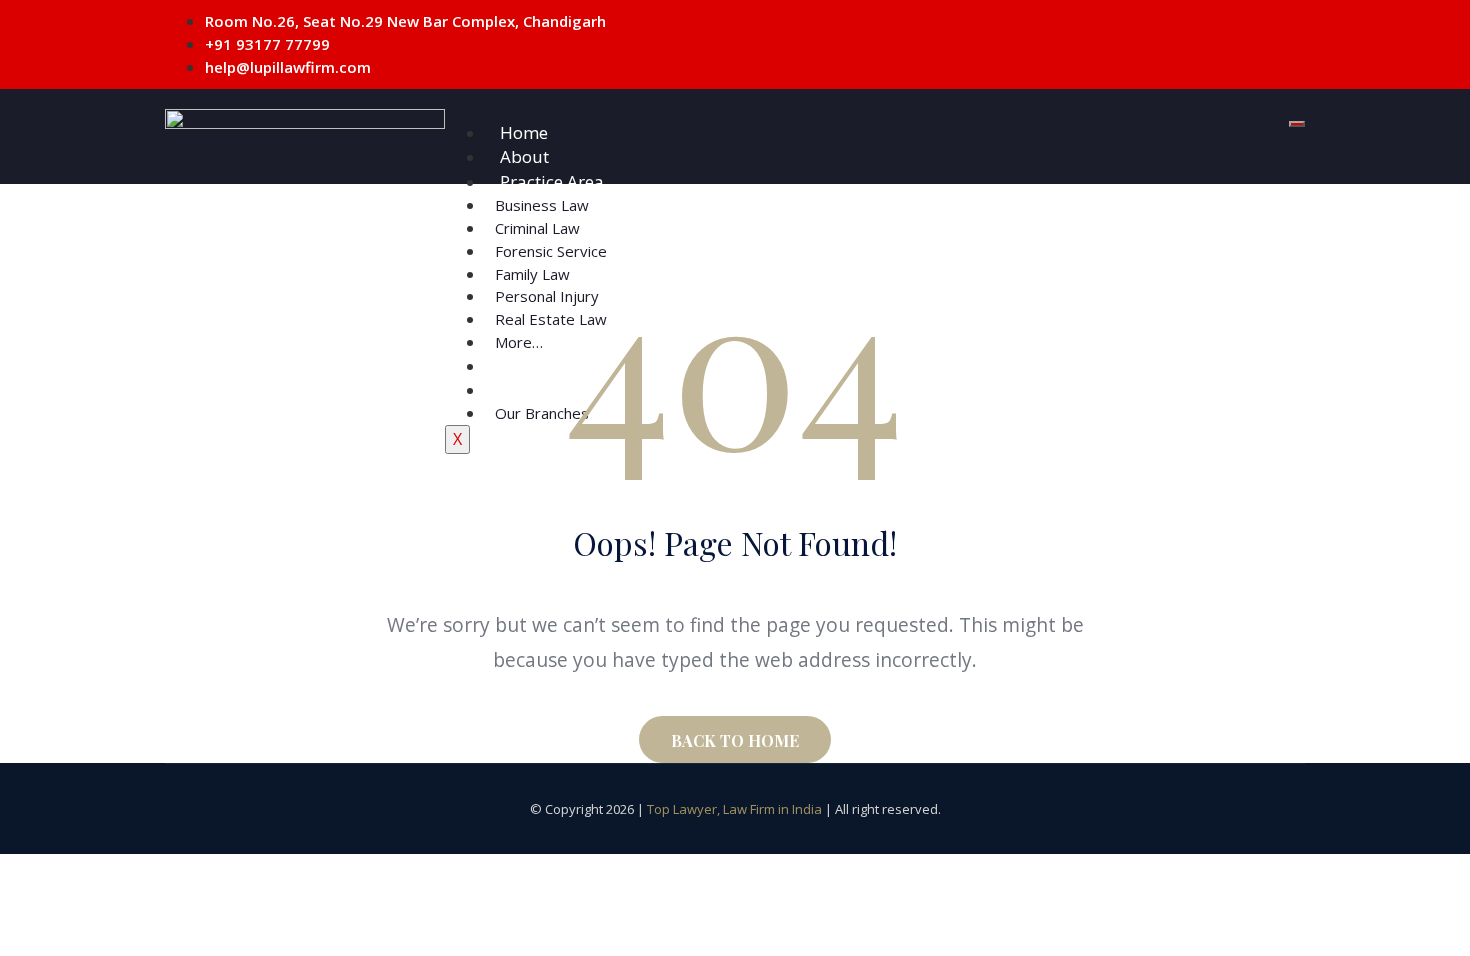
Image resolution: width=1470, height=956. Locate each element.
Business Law (542, 205)
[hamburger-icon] (1297, 124)
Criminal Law (537, 228)
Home (524, 132)
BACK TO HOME (735, 740)
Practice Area (552, 181)
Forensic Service (551, 251)
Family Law (532, 274)
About (524, 156)
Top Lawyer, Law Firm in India (734, 809)
